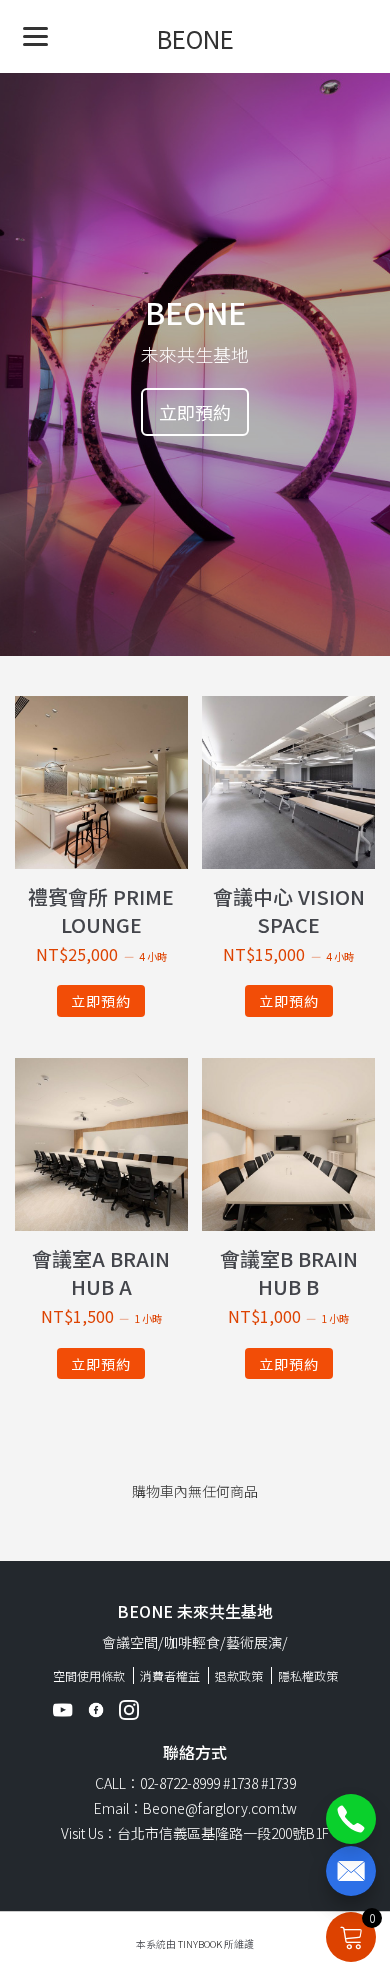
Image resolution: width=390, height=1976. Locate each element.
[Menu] (35, 35)
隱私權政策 (308, 1675)
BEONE (195, 38)
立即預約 (195, 412)
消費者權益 (170, 1675)
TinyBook (200, 1944)
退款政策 (239, 1675)
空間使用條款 (89, 1675)
